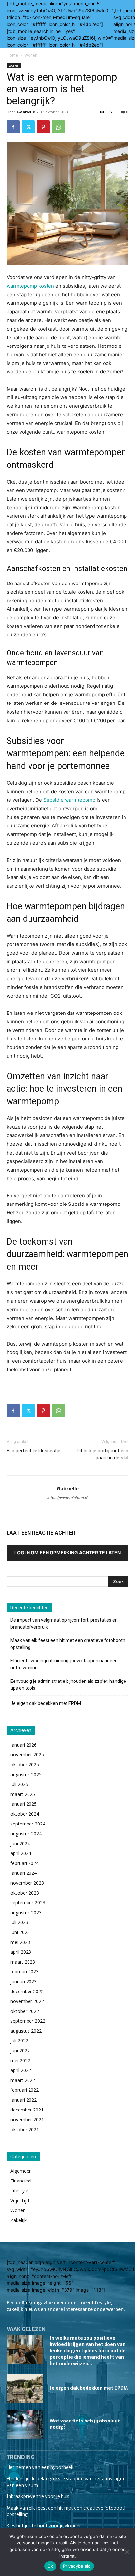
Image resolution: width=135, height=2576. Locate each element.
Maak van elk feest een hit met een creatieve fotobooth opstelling (68, 1644)
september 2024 (28, 1824)
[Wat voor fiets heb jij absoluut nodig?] (25, 2424)
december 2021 (27, 2110)
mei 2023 (20, 1942)
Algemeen (21, 2171)
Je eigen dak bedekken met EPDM (46, 1703)
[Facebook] (13, 127)
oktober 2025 (25, 1765)
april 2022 (21, 2070)
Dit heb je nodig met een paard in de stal (103, 1454)
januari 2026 (24, 1745)
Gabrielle (26, 112)
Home (12, 55)
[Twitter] (28, 127)
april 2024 (21, 1853)
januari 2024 (24, 1873)
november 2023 (27, 1883)
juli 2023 (19, 1922)
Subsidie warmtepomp (69, 800)
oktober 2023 (25, 1893)
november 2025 (27, 1755)
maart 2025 (23, 1794)
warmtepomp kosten (30, 286)
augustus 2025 (26, 1774)
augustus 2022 (26, 2031)
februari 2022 (25, 2090)
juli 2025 (19, 1784)
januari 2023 (24, 1981)
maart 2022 (23, 2080)
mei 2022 (20, 2060)
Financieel (21, 2181)
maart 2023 (23, 1962)
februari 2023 (25, 1972)
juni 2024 (20, 1843)
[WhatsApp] (58, 127)
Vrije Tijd (20, 2200)
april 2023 (21, 1952)
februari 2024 (25, 1863)
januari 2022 (24, 2100)
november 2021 (27, 2120)
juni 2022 (20, 2051)
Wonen (31, 55)
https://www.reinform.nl (67, 1498)
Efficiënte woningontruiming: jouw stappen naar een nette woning (64, 1664)
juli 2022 (19, 2041)
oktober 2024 (25, 1814)
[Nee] (127, 2552)
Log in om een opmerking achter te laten (67, 1552)
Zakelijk (19, 2220)
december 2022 (27, 1991)
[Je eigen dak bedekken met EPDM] (25, 2388)
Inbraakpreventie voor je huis (38, 2496)
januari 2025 (24, 1804)
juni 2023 (20, 1932)
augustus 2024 (26, 1834)
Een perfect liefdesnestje (33, 1451)
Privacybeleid (77, 2566)
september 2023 (28, 1903)
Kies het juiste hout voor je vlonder (44, 2526)
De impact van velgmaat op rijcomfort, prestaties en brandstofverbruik (64, 1623)
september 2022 (28, 2021)
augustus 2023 (26, 1912)
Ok (50, 2566)
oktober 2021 (25, 2129)
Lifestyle (19, 2191)
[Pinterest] (43, 127)
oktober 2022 (25, 2011)
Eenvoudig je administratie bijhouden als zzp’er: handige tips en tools (68, 1685)
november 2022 (27, 2001)
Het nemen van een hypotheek (40, 2467)
